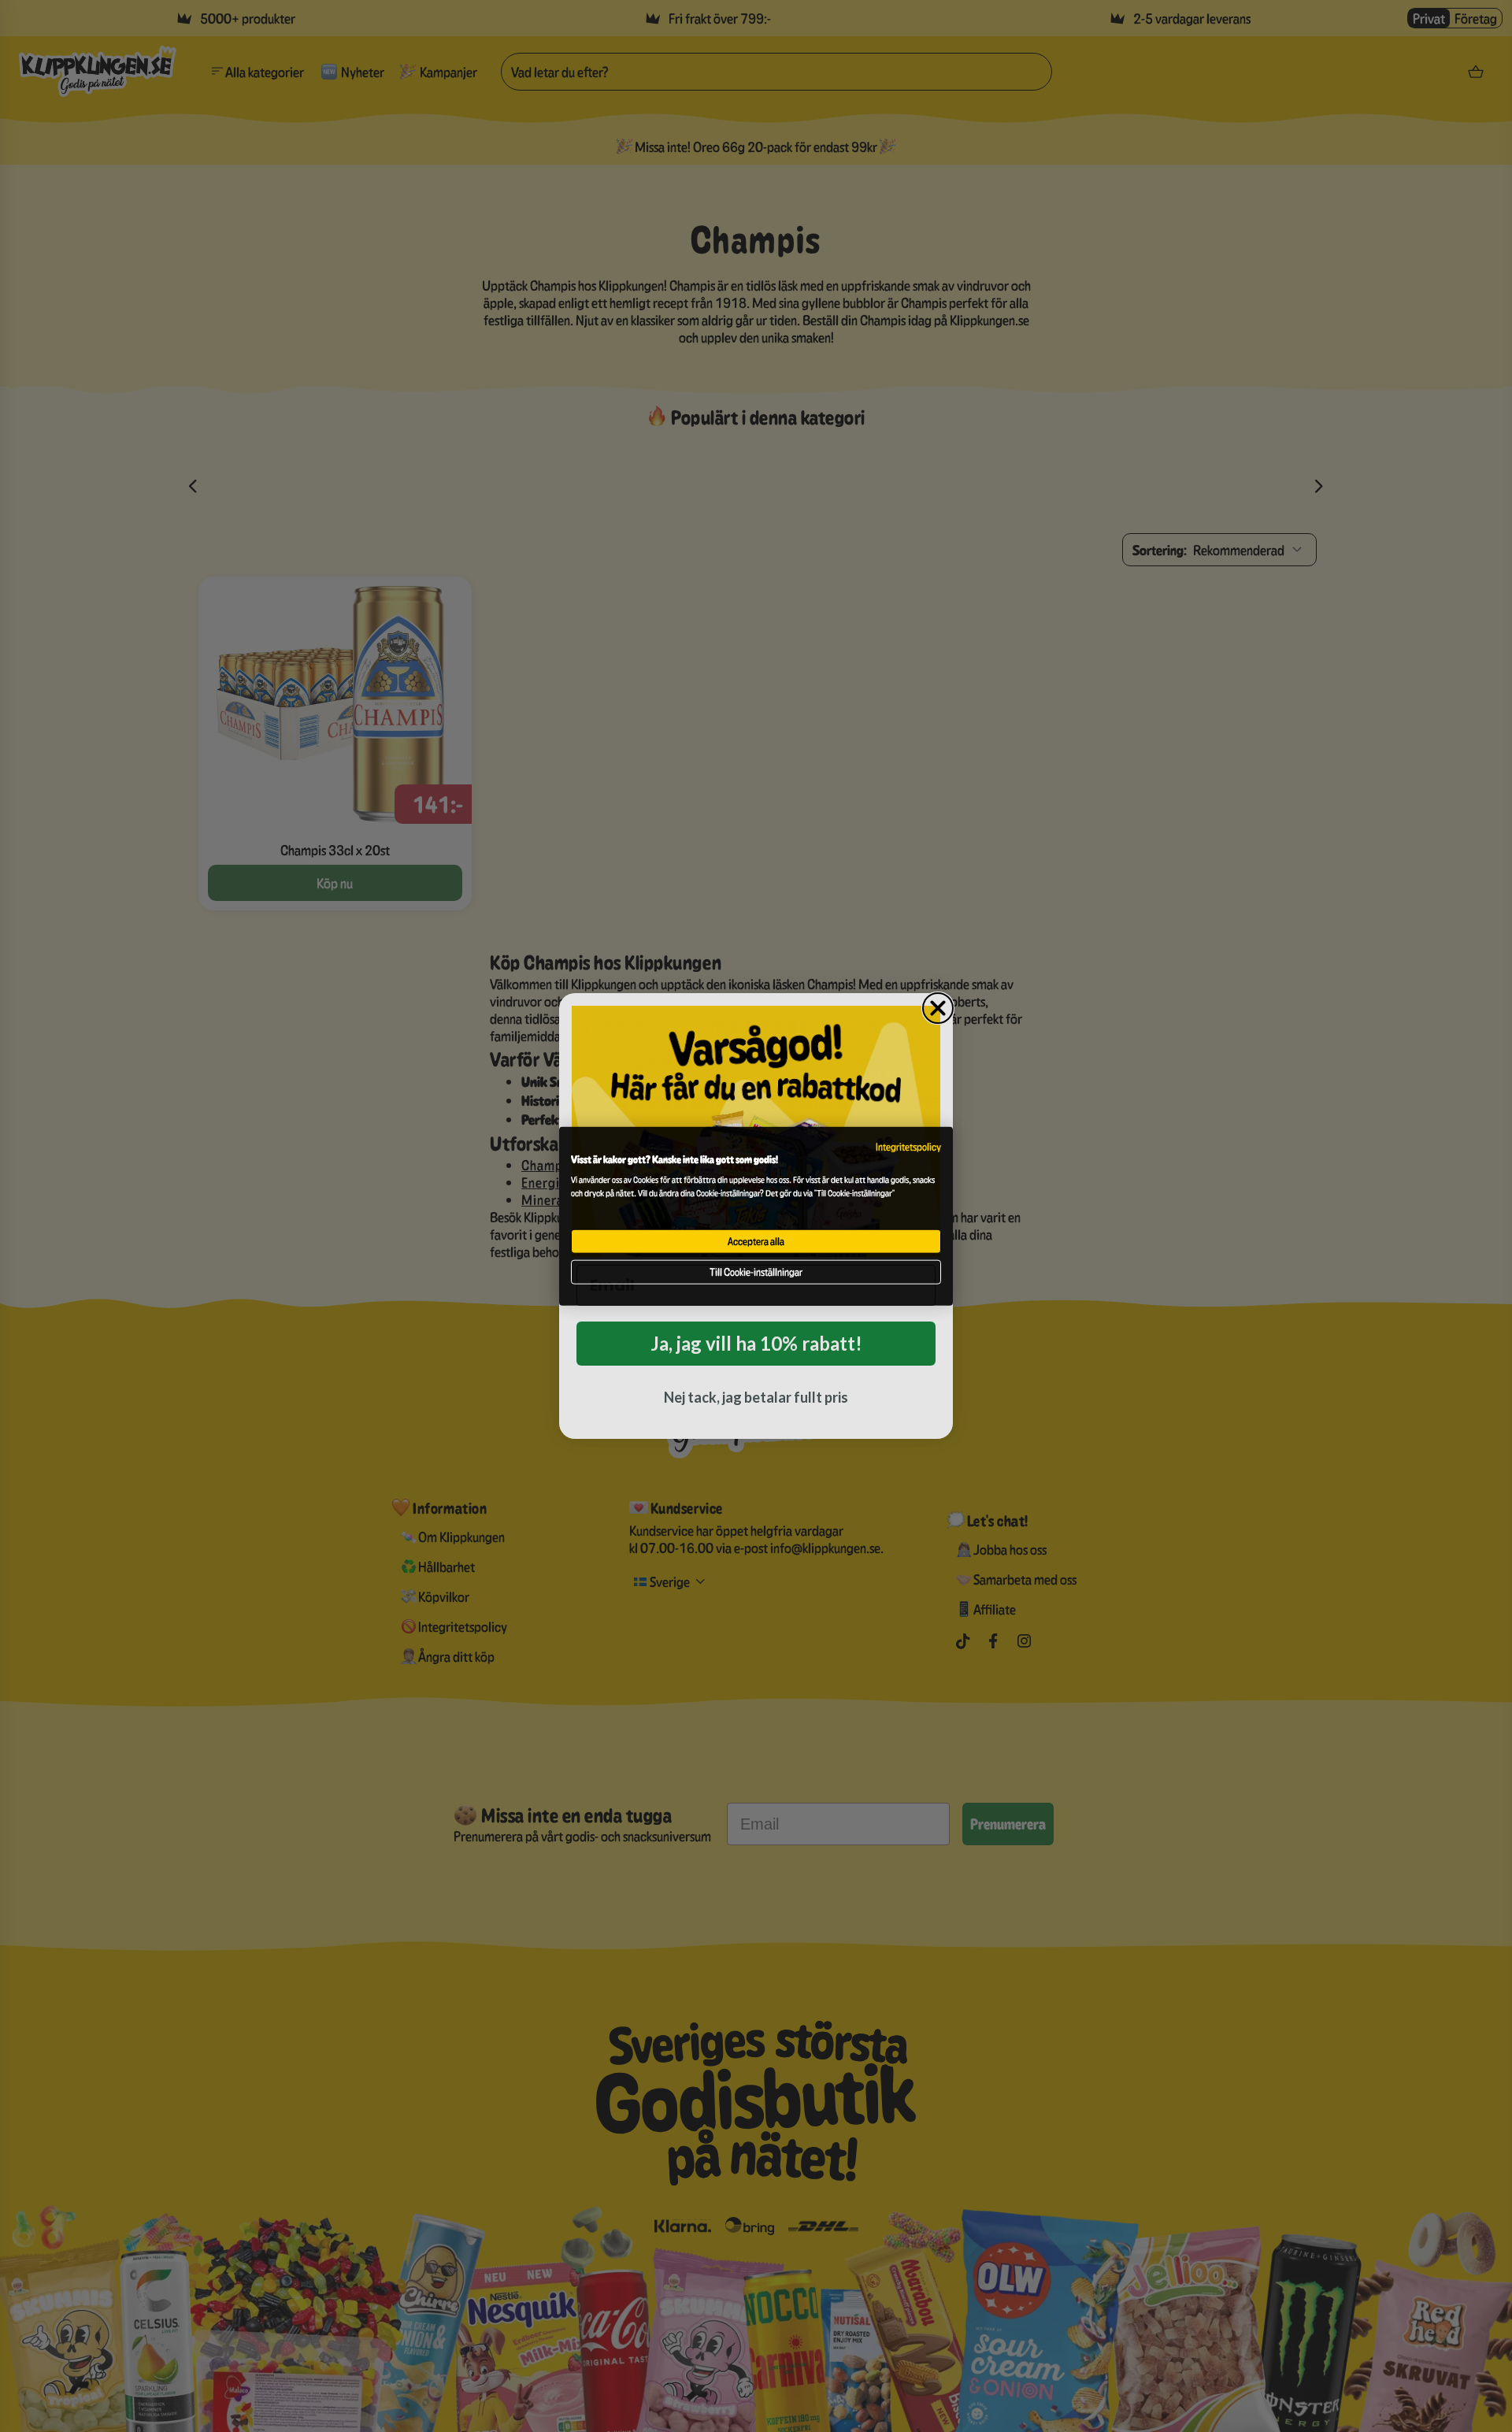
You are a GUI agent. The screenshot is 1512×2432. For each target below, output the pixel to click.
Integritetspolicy (908, 1147)
